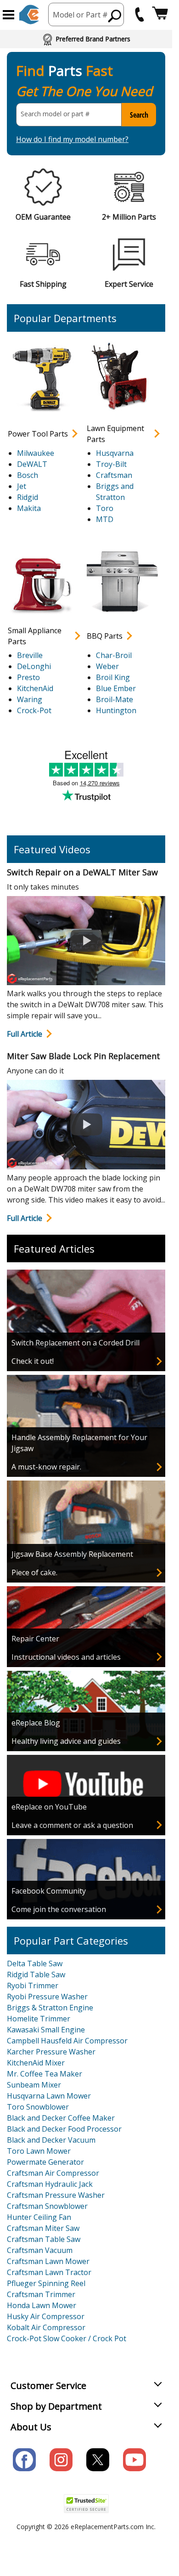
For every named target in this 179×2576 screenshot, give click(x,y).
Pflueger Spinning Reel (46, 2283)
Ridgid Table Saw (36, 1975)
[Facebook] (24, 2460)
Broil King (113, 677)
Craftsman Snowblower (47, 2206)
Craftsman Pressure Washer (56, 2195)
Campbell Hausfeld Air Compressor (67, 2041)
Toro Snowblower (38, 2107)
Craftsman (114, 475)
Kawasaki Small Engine (46, 2030)
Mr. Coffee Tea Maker (45, 2074)
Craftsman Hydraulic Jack (50, 2184)
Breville (30, 655)
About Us (31, 2427)
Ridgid (28, 497)
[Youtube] (134, 2460)
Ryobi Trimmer (33, 1986)
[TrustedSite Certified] (86, 2504)
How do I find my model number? (72, 139)
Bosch (28, 475)
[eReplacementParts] (29, 14)
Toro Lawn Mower (39, 2151)
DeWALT (32, 464)
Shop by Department (56, 2406)
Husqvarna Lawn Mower (49, 2096)
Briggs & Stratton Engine (50, 2008)
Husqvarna (115, 453)
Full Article (25, 1034)
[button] (8, 15)
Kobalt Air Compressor (46, 2327)
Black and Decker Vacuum (51, 2140)
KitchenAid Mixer (36, 2063)
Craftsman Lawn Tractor (49, 2272)
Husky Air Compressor (46, 2316)
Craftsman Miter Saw (43, 2228)
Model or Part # (80, 15)
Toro (105, 508)
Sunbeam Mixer (34, 2085)
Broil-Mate (115, 699)
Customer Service (48, 2386)
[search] (115, 16)
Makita (29, 508)
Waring (30, 699)
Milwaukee (36, 453)
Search (139, 115)
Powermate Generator (45, 2162)
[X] (98, 2460)
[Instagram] (61, 2460)
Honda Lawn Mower (42, 2305)
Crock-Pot (34, 710)
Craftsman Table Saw (44, 2239)
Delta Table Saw (35, 1963)
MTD (105, 519)
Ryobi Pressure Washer (47, 1997)
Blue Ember (116, 688)
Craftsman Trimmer (41, 2294)
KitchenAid (35, 688)
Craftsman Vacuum (40, 2250)
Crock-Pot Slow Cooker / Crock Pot (67, 2338)
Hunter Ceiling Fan (39, 2217)
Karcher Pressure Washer (51, 2052)
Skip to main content (86, 21)
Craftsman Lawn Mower (48, 2261)
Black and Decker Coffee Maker (61, 2118)
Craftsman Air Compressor (53, 2173)
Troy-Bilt (111, 464)
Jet (22, 486)
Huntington (116, 710)
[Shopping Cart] (160, 14)
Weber (107, 666)
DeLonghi (34, 666)
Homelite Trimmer (39, 2019)
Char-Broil (114, 655)
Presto (28, 677)
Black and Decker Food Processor (64, 2129)
